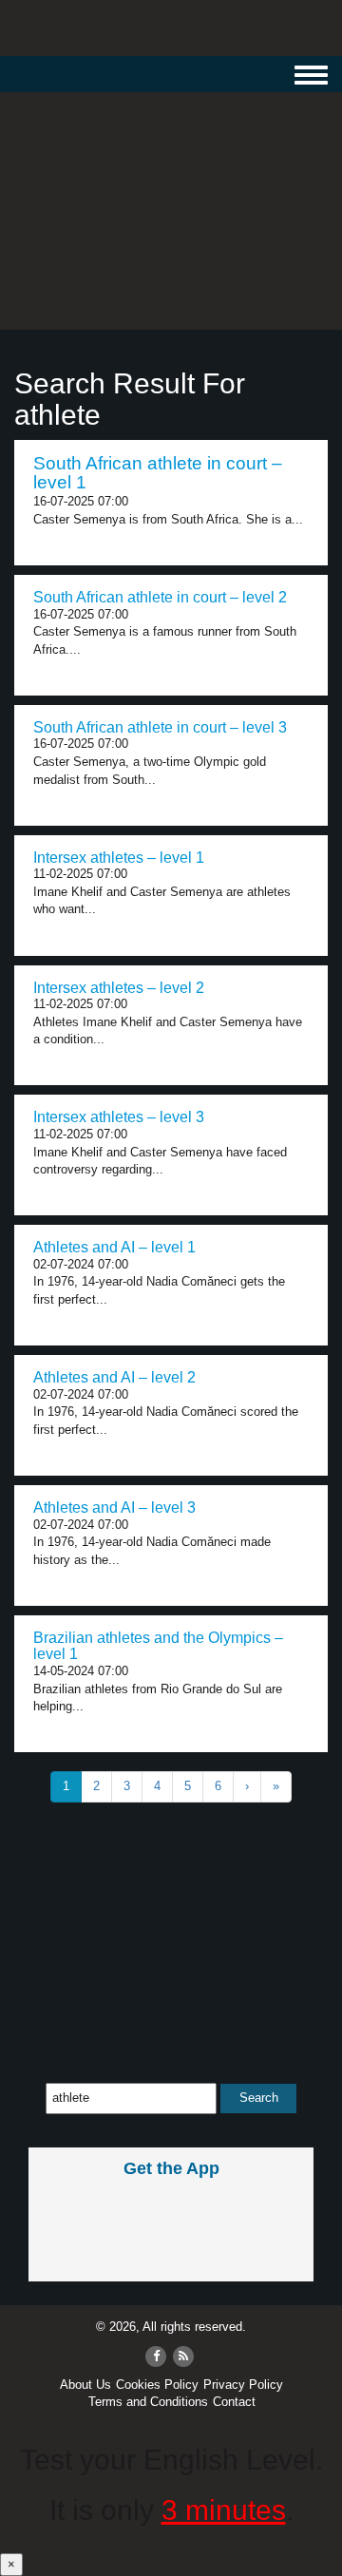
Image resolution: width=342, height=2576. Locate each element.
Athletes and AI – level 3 (114, 1507)
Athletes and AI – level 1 (114, 1247)
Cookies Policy (157, 2385)
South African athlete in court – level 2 (160, 597)
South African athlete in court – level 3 (160, 727)
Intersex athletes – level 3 (119, 1117)
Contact (234, 2402)
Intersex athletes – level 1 (119, 858)
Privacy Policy (243, 2385)
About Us (85, 2385)
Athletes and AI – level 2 (114, 1377)
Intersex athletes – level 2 (119, 988)
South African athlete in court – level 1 (158, 473)
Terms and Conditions (148, 2402)
